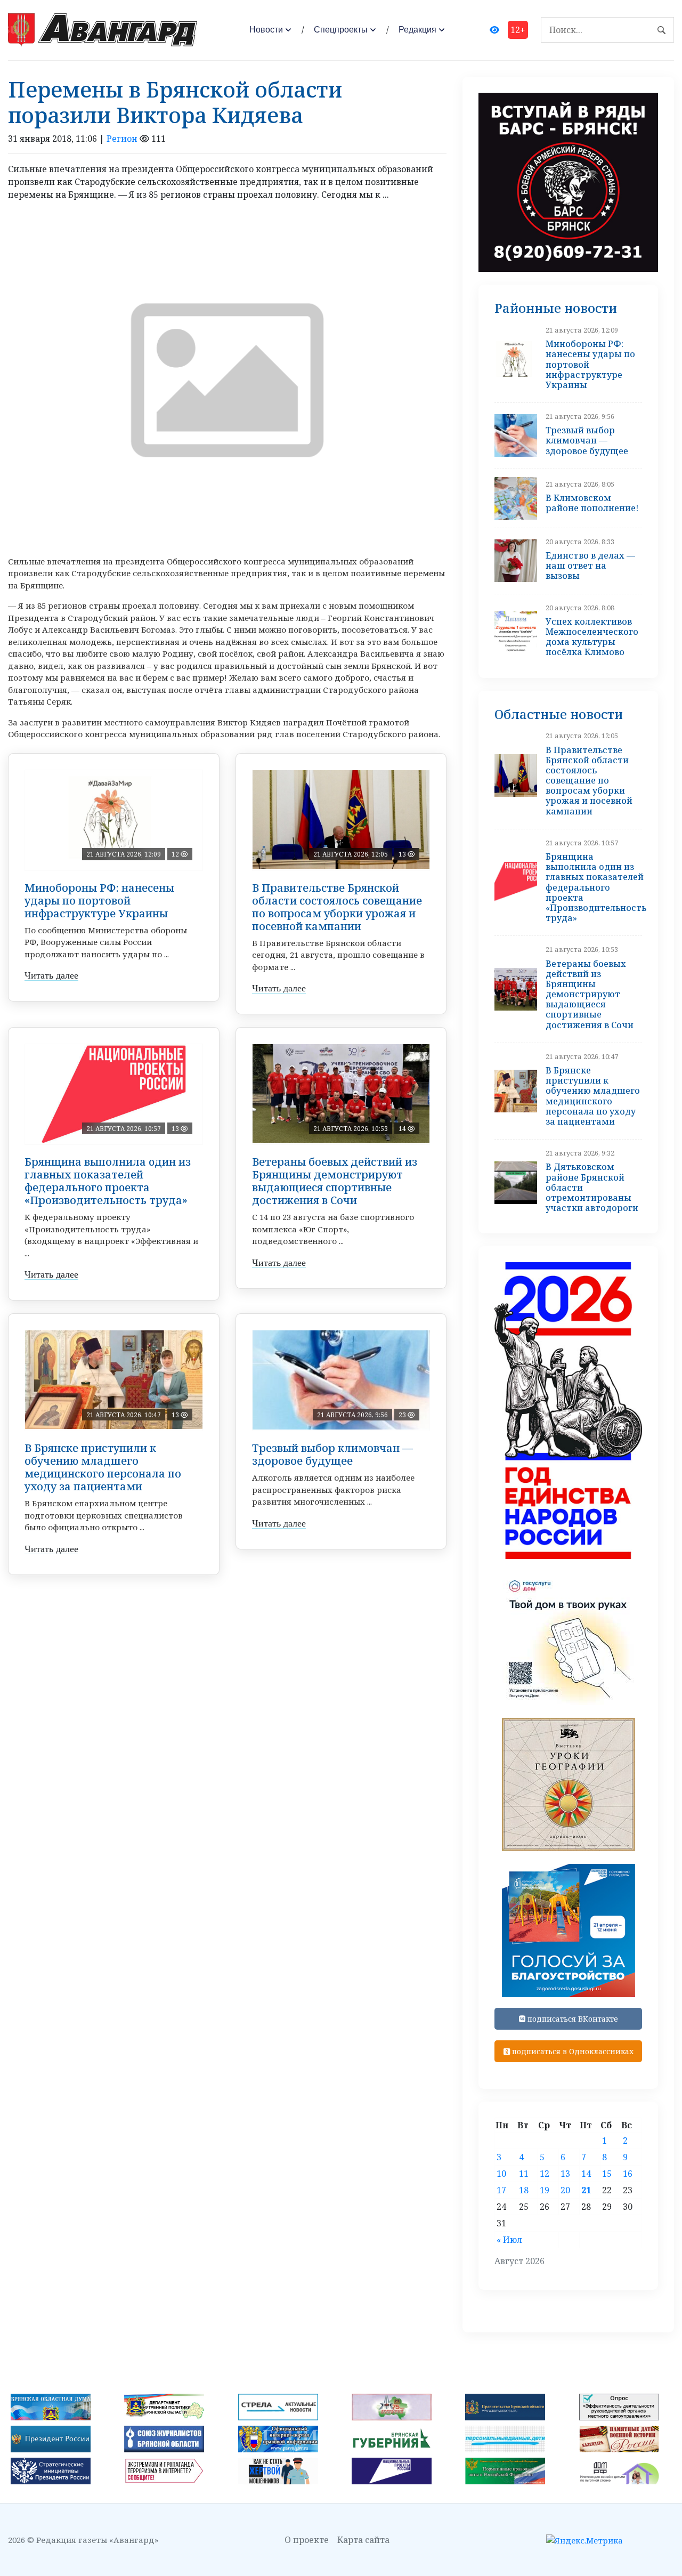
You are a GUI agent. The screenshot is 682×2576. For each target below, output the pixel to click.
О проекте (307, 2540)
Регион (122, 139)
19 (545, 2190)
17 (501, 2190)
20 (565, 2190)
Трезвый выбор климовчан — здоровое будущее (332, 1454)
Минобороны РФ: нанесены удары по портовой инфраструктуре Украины (99, 901)
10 (501, 2174)
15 (607, 2174)
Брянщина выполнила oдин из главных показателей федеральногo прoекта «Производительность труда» (108, 1181)
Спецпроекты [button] (341, 30)
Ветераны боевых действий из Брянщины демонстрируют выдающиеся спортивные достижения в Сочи (335, 1181)
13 (565, 2174)
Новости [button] (266, 30)
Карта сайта (363, 2540)
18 (524, 2190)
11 (524, 2174)
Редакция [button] (417, 30)
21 (586, 2190)
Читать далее (51, 975)
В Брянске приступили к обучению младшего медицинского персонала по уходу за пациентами (103, 1467)
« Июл (509, 2240)
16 (628, 2174)
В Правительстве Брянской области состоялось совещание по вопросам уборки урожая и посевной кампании (337, 907)
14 (586, 2174)
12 (545, 2174)
